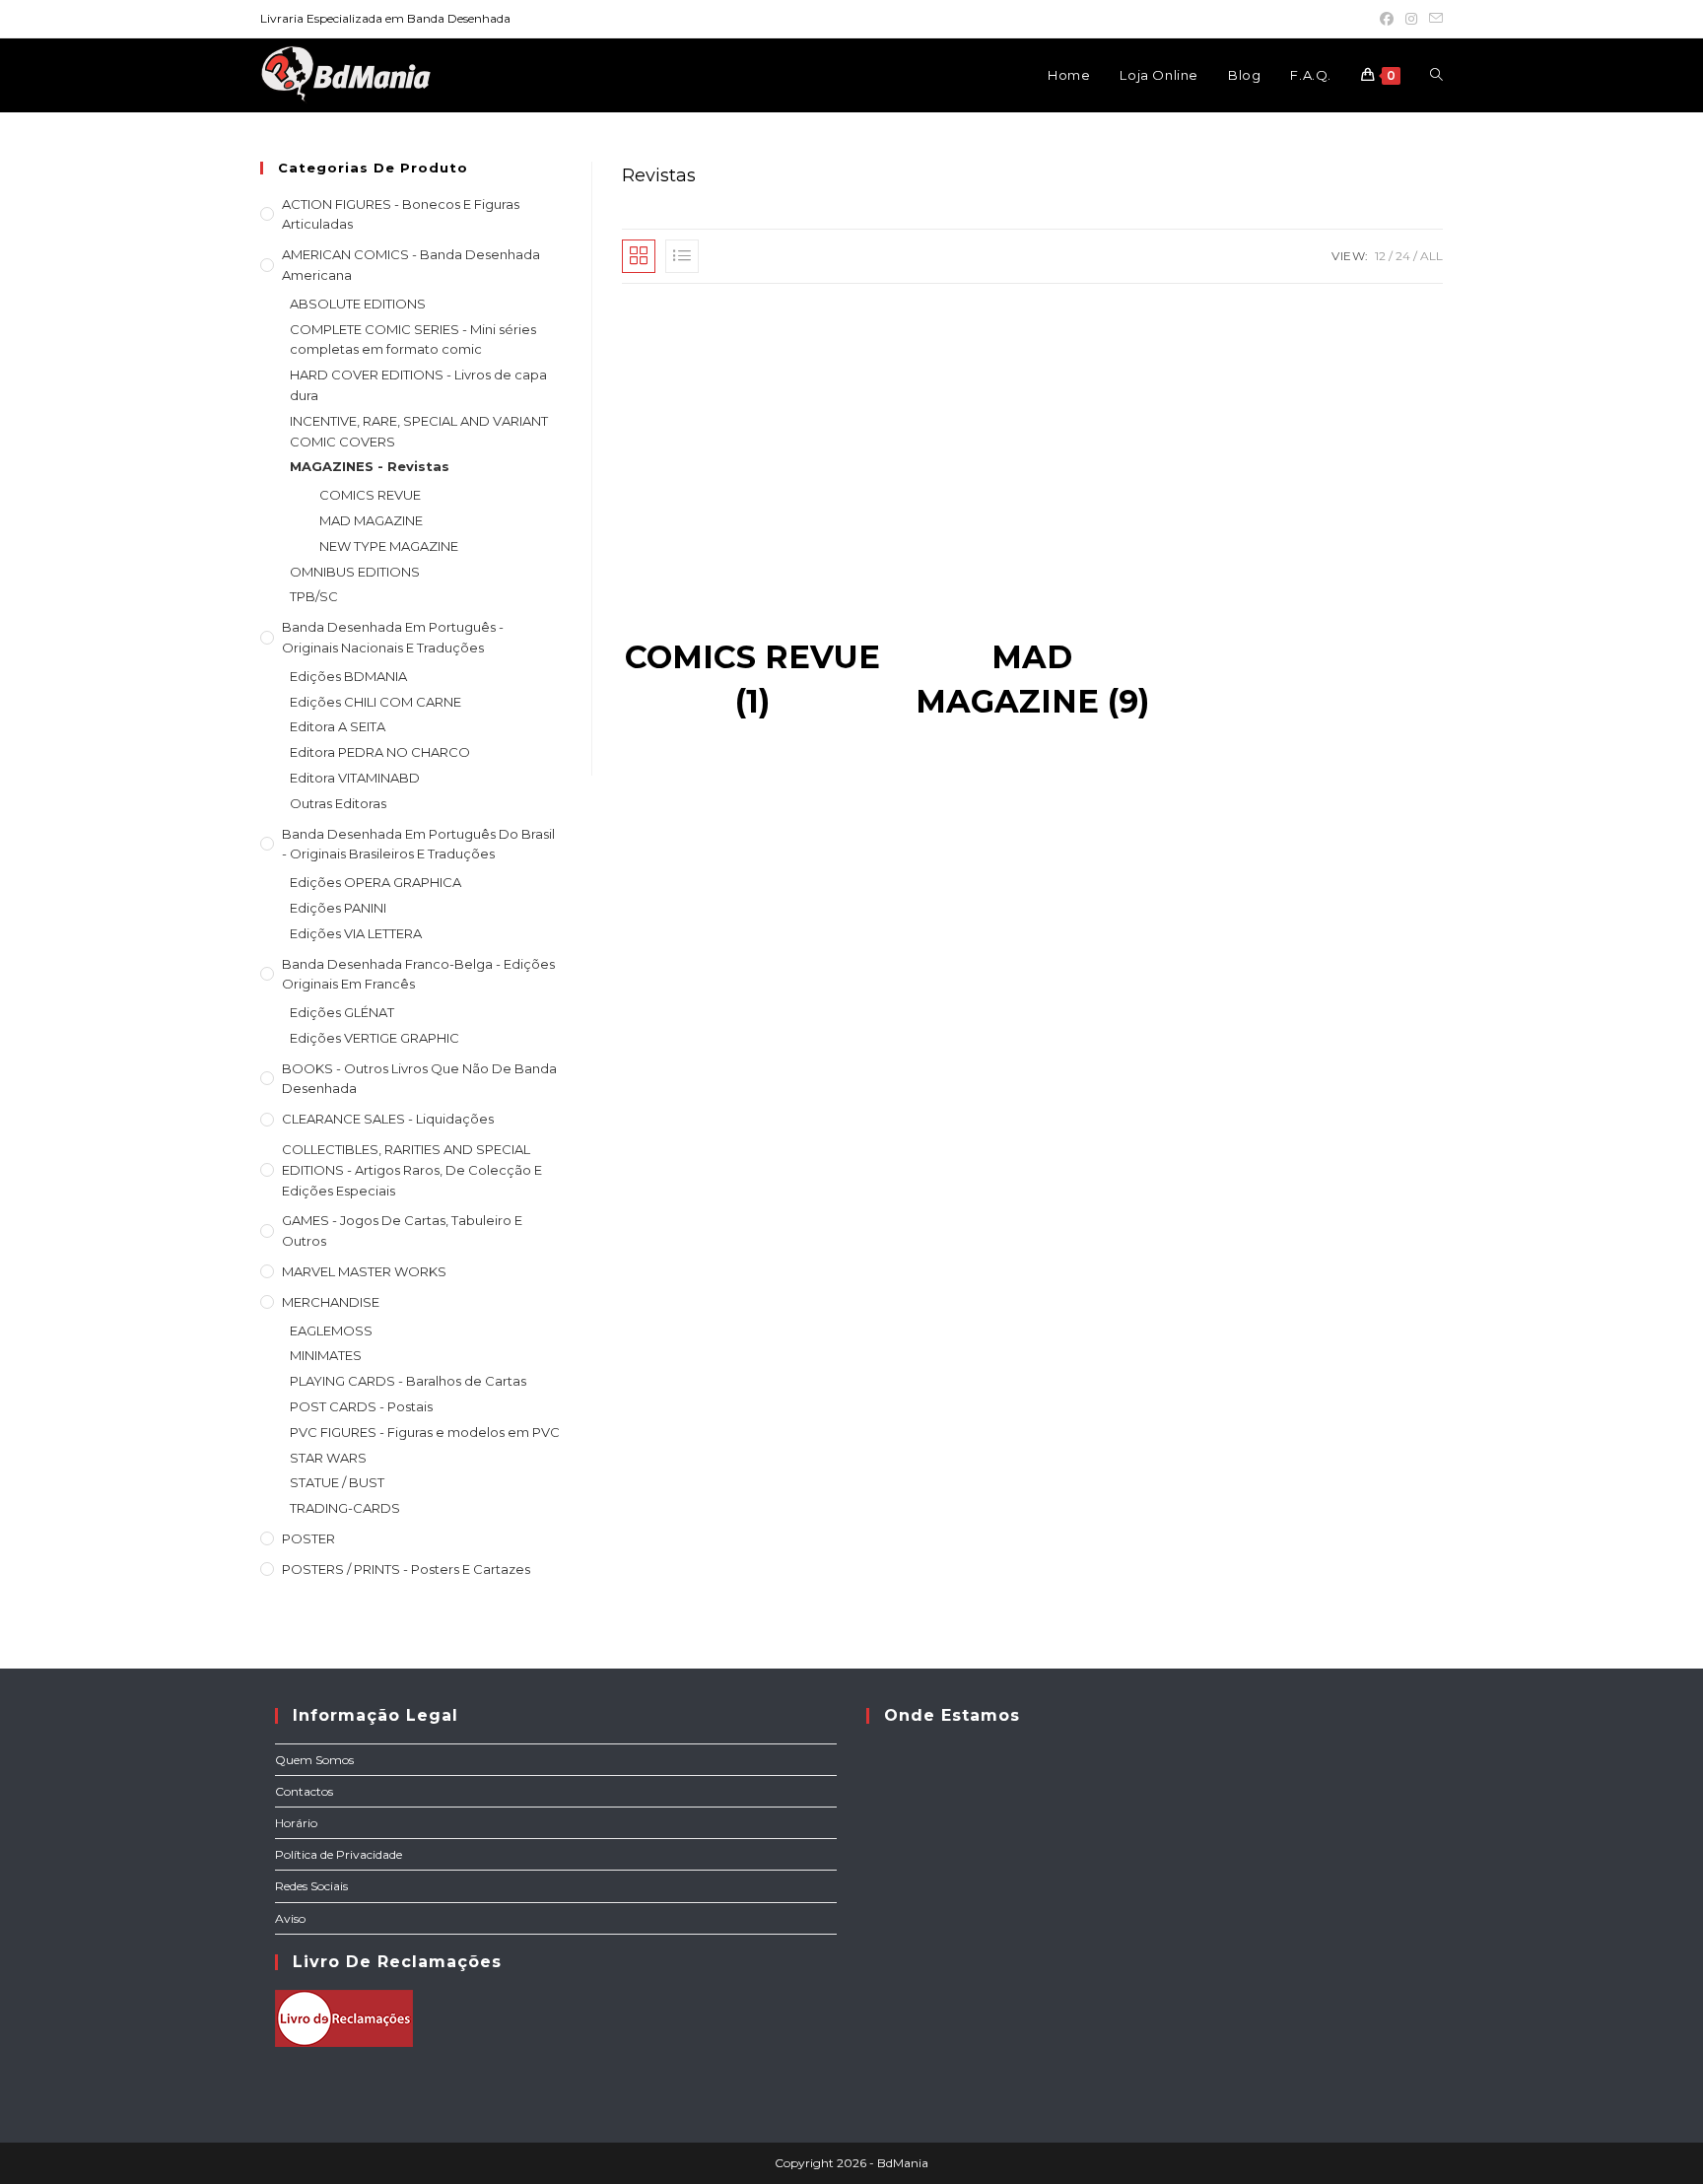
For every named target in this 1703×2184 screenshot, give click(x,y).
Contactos (304, 1791)
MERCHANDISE (331, 1302)
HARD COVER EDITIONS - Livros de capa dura (418, 385)
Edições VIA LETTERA (356, 933)
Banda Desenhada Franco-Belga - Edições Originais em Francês (418, 974)
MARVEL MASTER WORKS (364, 1271)
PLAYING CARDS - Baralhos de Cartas (408, 1381)
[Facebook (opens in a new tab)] (1387, 19)
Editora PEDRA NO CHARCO (380, 752)
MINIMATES (326, 1355)
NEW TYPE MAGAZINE (389, 546)
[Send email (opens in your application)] (1433, 19)
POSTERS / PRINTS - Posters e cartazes (406, 1569)
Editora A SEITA (338, 726)
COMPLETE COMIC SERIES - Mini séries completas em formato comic (413, 340)
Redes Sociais (311, 1886)
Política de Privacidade (339, 1854)
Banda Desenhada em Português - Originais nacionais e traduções (393, 637)
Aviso (290, 1918)
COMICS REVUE (370, 495)
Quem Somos (314, 1760)
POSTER (308, 1538)
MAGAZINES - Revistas (370, 466)
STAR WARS (328, 1458)
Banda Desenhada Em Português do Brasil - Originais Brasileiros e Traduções (418, 844)
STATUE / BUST (337, 1482)
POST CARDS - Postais (361, 1406)
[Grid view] (639, 256)
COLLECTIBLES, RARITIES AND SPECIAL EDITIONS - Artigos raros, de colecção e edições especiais (412, 1170)
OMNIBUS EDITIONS (355, 572)
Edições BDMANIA (348, 676)
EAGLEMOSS (331, 1331)
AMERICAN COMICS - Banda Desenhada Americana (411, 265)
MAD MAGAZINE (371, 520)
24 (1403, 256)
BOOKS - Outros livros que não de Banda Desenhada (419, 1079)
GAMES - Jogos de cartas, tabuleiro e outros (402, 1230)
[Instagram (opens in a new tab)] (1411, 19)
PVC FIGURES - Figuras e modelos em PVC (425, 1432)
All (1431, 256)
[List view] (682, 256)
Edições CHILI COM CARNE (375, 702)
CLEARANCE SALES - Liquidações (388, 1119)
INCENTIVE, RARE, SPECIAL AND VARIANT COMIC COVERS (419, 431)
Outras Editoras (338, 803)
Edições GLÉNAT (342, 1012)
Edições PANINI (338, 908)
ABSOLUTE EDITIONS (358, 304)
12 (1380, 256)
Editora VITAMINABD (355, 778)
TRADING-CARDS (345, 1508)
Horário (296, 1823)
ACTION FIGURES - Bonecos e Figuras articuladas (401, 214)
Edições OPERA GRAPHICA (375, 882)
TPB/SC (314, 596)
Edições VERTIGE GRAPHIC (375, 1038)
